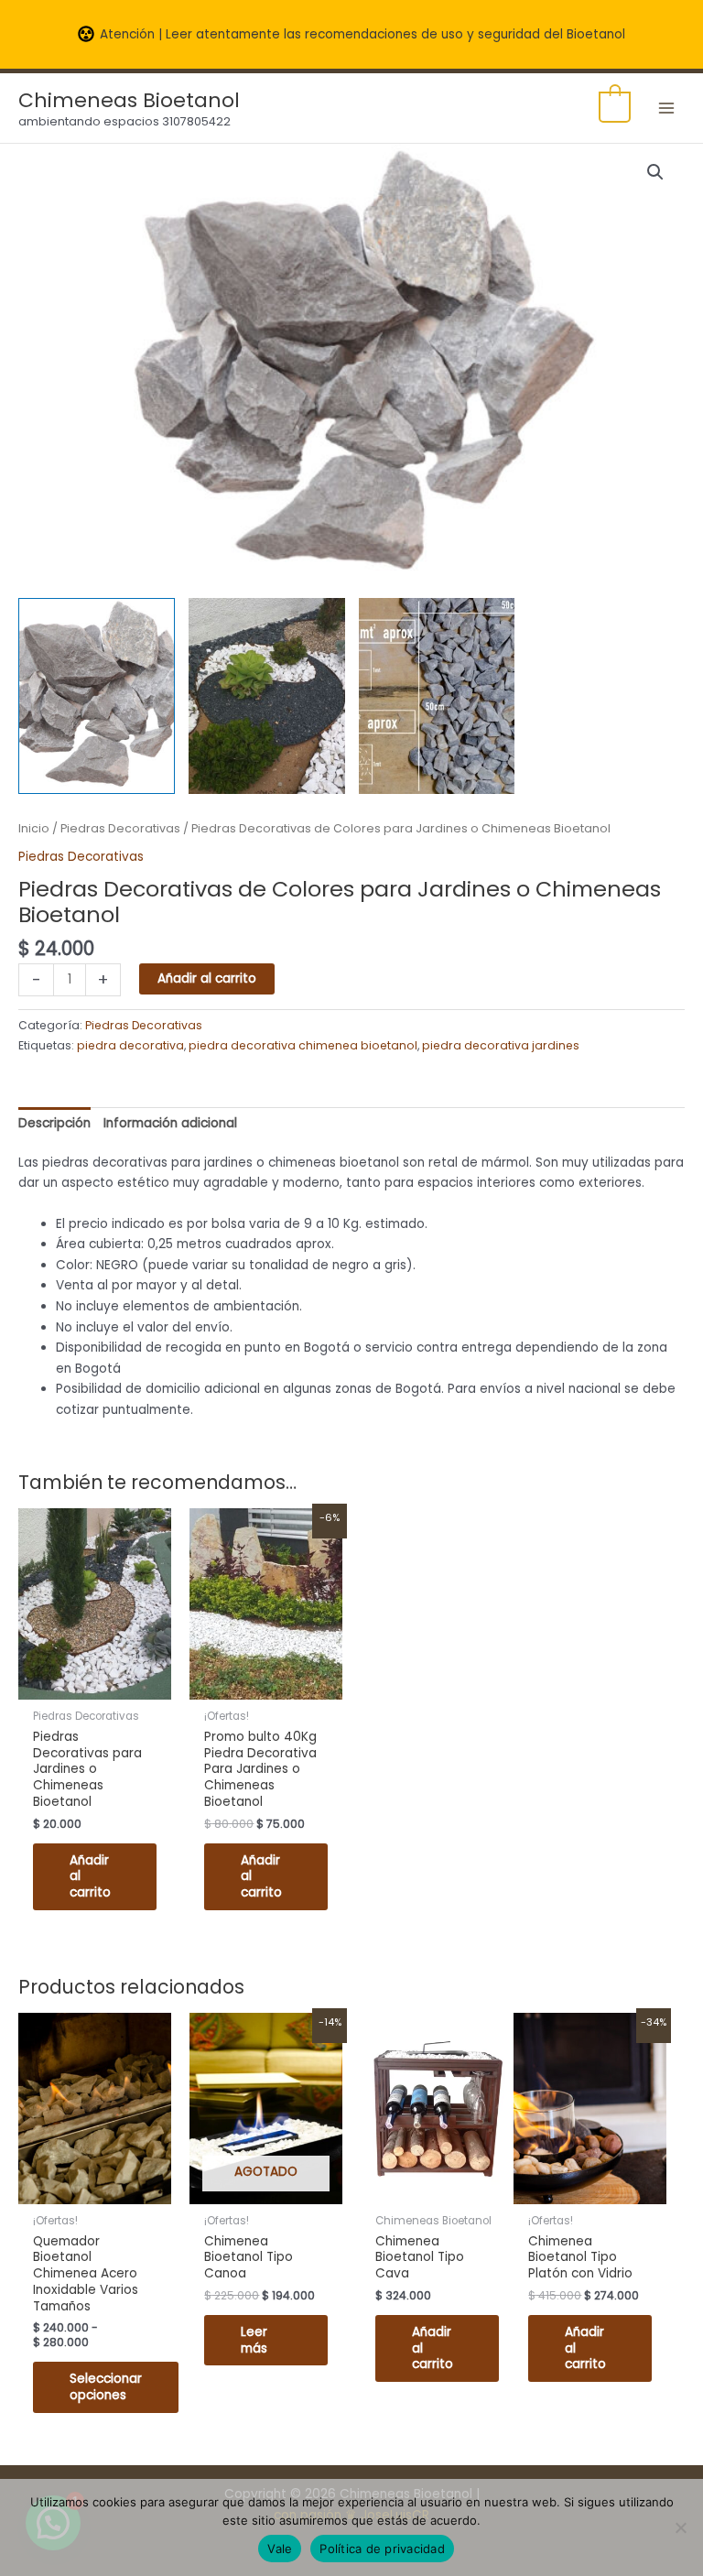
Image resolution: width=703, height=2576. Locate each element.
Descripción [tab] (54, 1123)
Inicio (34, 828)
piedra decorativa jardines (501, 1045)
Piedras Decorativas (120, 828)
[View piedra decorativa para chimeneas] (97, 696)
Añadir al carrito (207, 978)
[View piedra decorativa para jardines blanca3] (437, 696)
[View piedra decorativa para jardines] (267, 696)
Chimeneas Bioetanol (129, 100)
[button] (655, 172)
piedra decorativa (130, 1045)
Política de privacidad (382, 2549)
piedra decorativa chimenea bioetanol (303, 1045)
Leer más (254, 2340)
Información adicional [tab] (170, 1123)
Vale (280, 2549)
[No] (680, 2527)
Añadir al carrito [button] (90, 1877)
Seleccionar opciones (106, 2387)
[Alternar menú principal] (667, 108)
